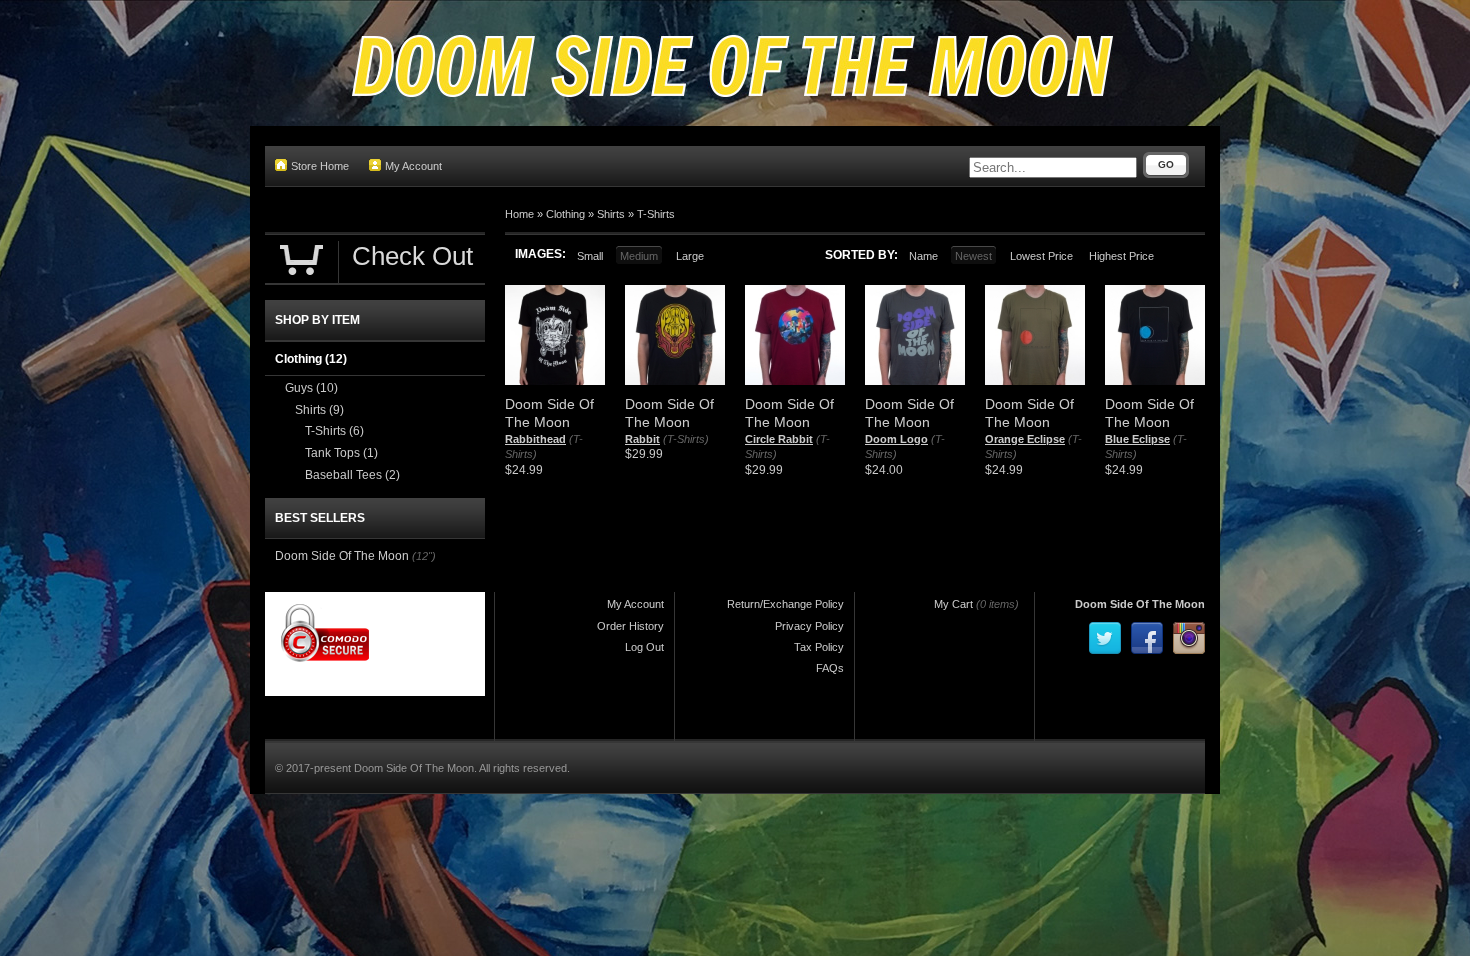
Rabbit (642, 439)
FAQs (830, 668)
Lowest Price (1041, 256)
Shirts (611, 214)
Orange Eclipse (1025, 439)
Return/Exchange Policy (785, 604)
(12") (424, 556)
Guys (311, 388)
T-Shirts (656, 214)
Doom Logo (896, 439)
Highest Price (1121, 256)
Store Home (320, 166)
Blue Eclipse (1137, 439)
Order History (630, 626)
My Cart (953, 604)
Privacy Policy (809, 626)
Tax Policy (819, 647)
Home (519, 214)
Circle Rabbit (779, 439)
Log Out (644, 647)
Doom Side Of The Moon (342, 556)
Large (690, 256)
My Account (413, 166)
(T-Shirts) (686, 439)
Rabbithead (535, 439)
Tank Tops (341, 453)
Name (923, 256)
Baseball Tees (352, 475)
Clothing (565, 214)
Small (590, 256)
